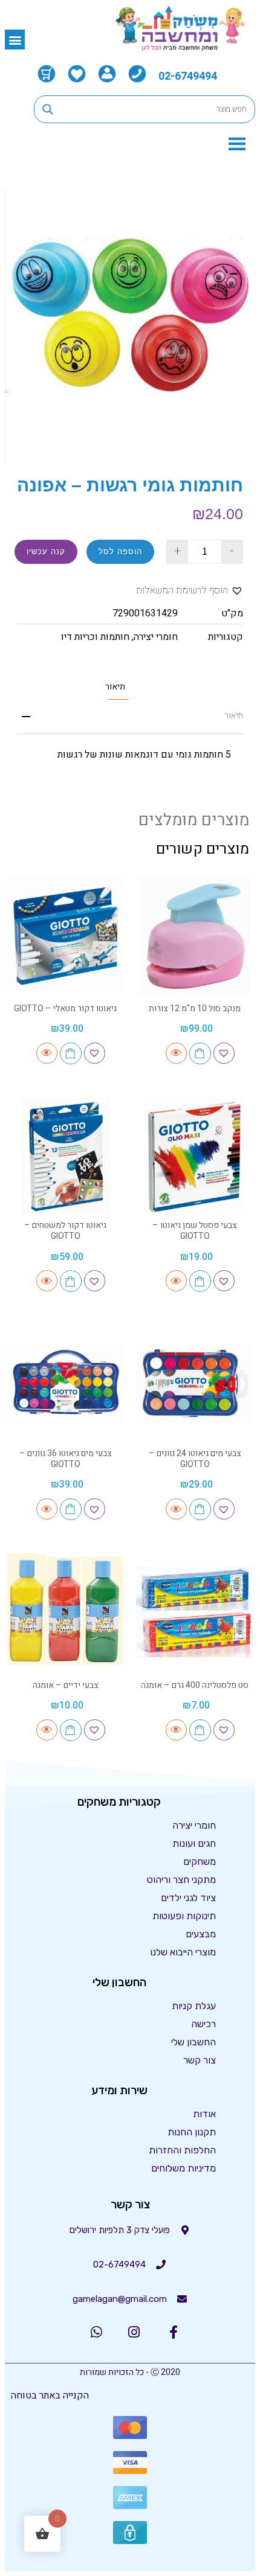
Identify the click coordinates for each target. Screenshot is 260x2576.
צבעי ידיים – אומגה (66, 1685)
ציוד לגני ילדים (188, 1898)
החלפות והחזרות (182, 2150)
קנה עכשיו (46, 551)
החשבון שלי (193, 2042)
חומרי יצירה (156, 637)
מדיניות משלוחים (184, 2168)
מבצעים (201, 1934)
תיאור (115, 687)
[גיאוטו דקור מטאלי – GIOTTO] (65, 935)
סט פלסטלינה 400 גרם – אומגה (195, 1685)
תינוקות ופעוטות (184, 1916)
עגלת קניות (194, 2006)
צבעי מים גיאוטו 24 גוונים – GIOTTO (195, 1459)
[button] (15, 40)
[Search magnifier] (48, 109)
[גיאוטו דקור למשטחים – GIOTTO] (65, 1155)
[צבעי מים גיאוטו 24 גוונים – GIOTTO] (195, 1384)
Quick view (176, 1053)
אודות (204, 2114)
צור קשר (200, 2060)
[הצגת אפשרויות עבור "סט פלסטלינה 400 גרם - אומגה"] (200, 1730)
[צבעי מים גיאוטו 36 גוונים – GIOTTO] (65, 1384)
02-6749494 (188, 76)
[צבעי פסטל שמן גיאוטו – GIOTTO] (195, 1155)
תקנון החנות (192, 2132)
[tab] (115, 687)
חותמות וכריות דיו (95, 637)
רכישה (203, 2024)
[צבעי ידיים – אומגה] (65, 1612)
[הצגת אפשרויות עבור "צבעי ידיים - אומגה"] (71, 1730)
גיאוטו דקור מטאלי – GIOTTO (65, 1008)
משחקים (200, 1862)
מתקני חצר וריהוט (181, 1880)
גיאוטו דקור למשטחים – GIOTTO (65, 1231)
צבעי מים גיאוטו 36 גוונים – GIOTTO (66, 1459)
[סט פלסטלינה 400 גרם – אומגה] (195, 1612)
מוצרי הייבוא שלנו (183, 1952)
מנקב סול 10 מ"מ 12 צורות (195, 1008)
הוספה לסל (120, 551)
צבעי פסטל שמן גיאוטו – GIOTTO (195, 1231)
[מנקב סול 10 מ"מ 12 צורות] (195, 935)
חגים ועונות (194, 1843)
